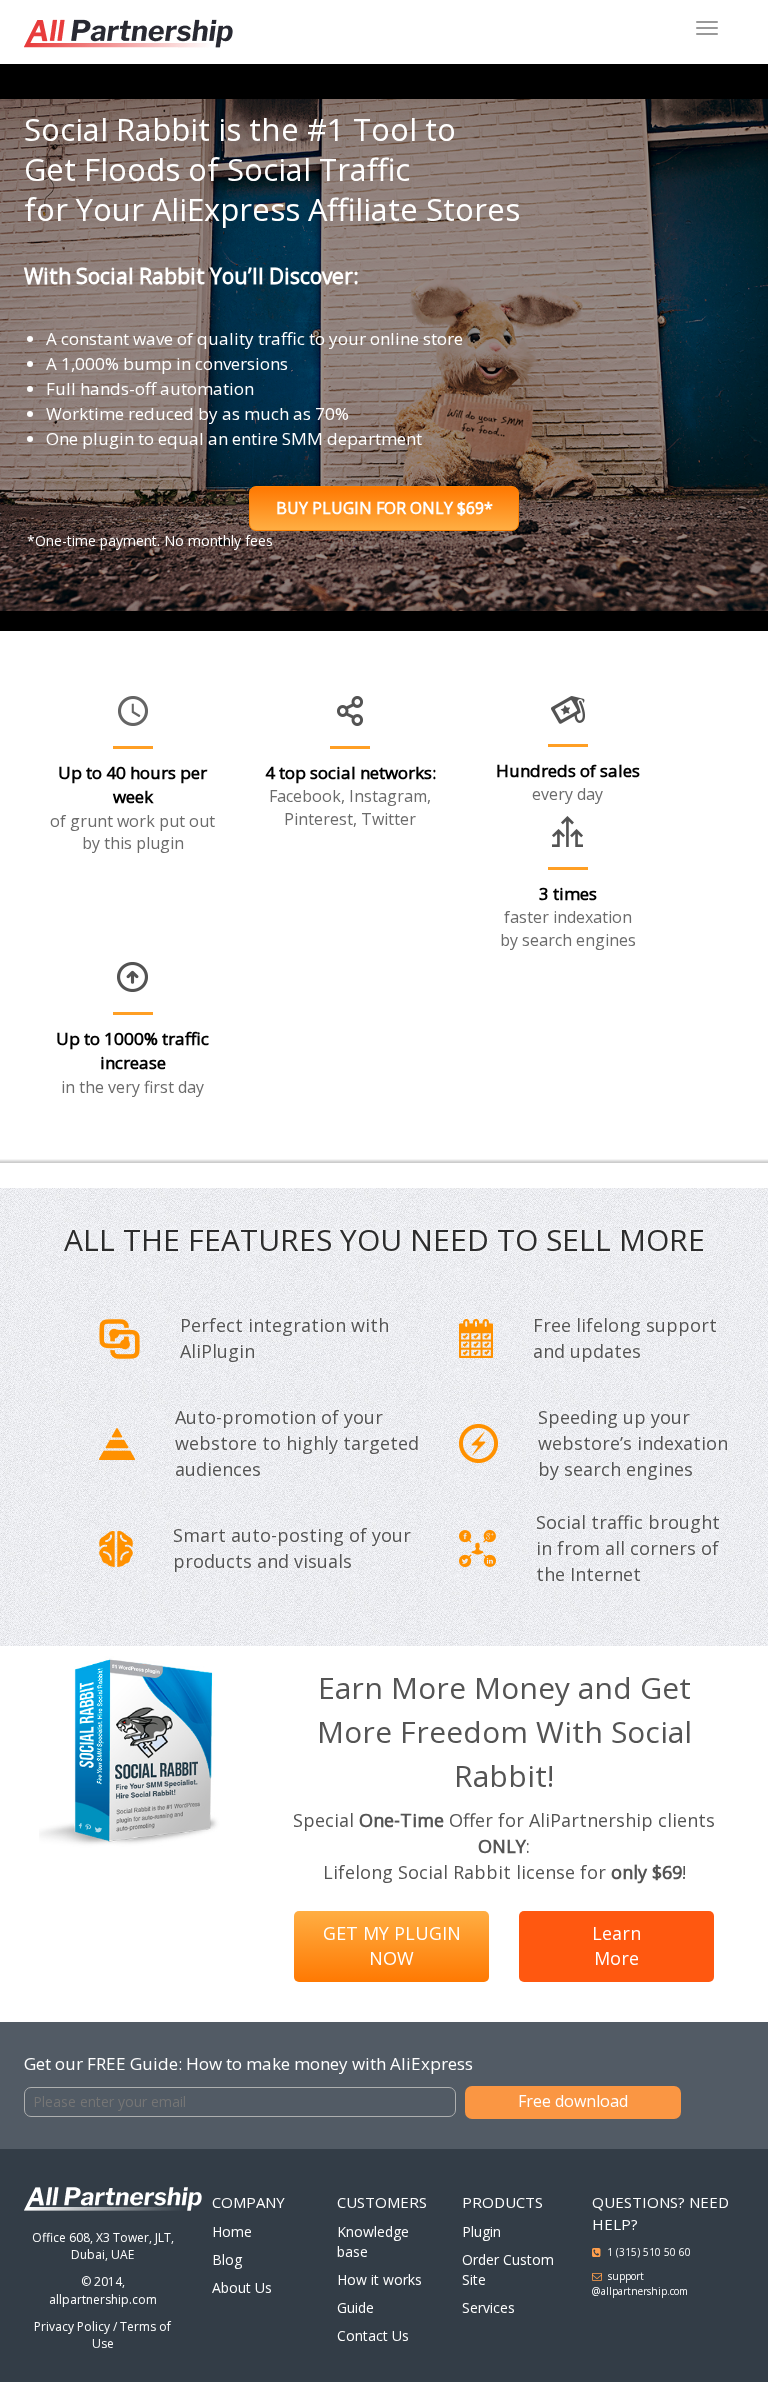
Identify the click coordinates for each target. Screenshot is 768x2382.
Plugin (481, 2231)
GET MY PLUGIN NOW (392, 1946)
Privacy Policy (72, 2326)
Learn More (616, 1946)
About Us (242, 2287)
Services (488, 2307)
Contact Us (373, 2335)
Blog (227, 2259)
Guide (355, 2307)
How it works (379, 2279)
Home (232, 2231)
